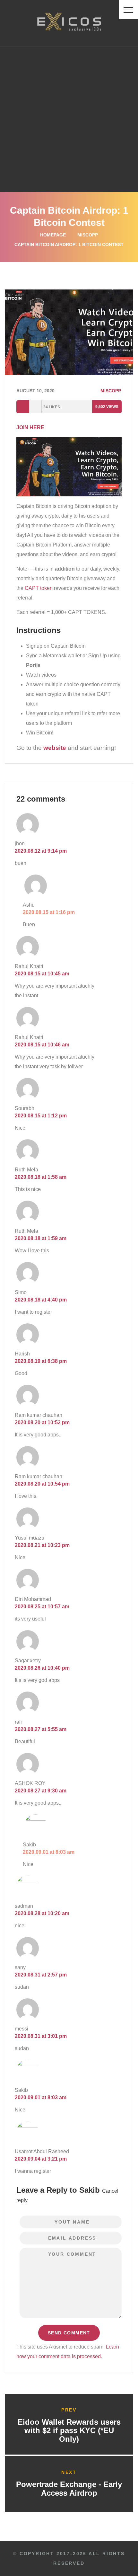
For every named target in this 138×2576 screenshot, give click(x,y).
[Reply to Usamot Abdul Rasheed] (94, 2150)
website (55, 748)
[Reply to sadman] (94, 1905)
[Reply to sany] (94, 1966)
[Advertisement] (69, 119)
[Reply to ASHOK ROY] (94, 1782)
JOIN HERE (30, 427)
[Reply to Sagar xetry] (94, 1659)
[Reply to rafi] (94, 1720)
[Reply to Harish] (94, 1352)
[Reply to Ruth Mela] (94, 1168)
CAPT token (39, 588)
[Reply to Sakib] (94, 1843)
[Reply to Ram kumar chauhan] (94, 1414)
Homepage (53, 235)
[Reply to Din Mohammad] (94, 1598)
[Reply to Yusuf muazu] (94, 1536)
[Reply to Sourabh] (94, 1107)
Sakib (90, 2190)
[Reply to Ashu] (94, 903)
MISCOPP (88, 235)
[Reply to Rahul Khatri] (94, 965)
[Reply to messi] (94, 2027)
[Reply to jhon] (94, 842)
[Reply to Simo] (94, 1291)
